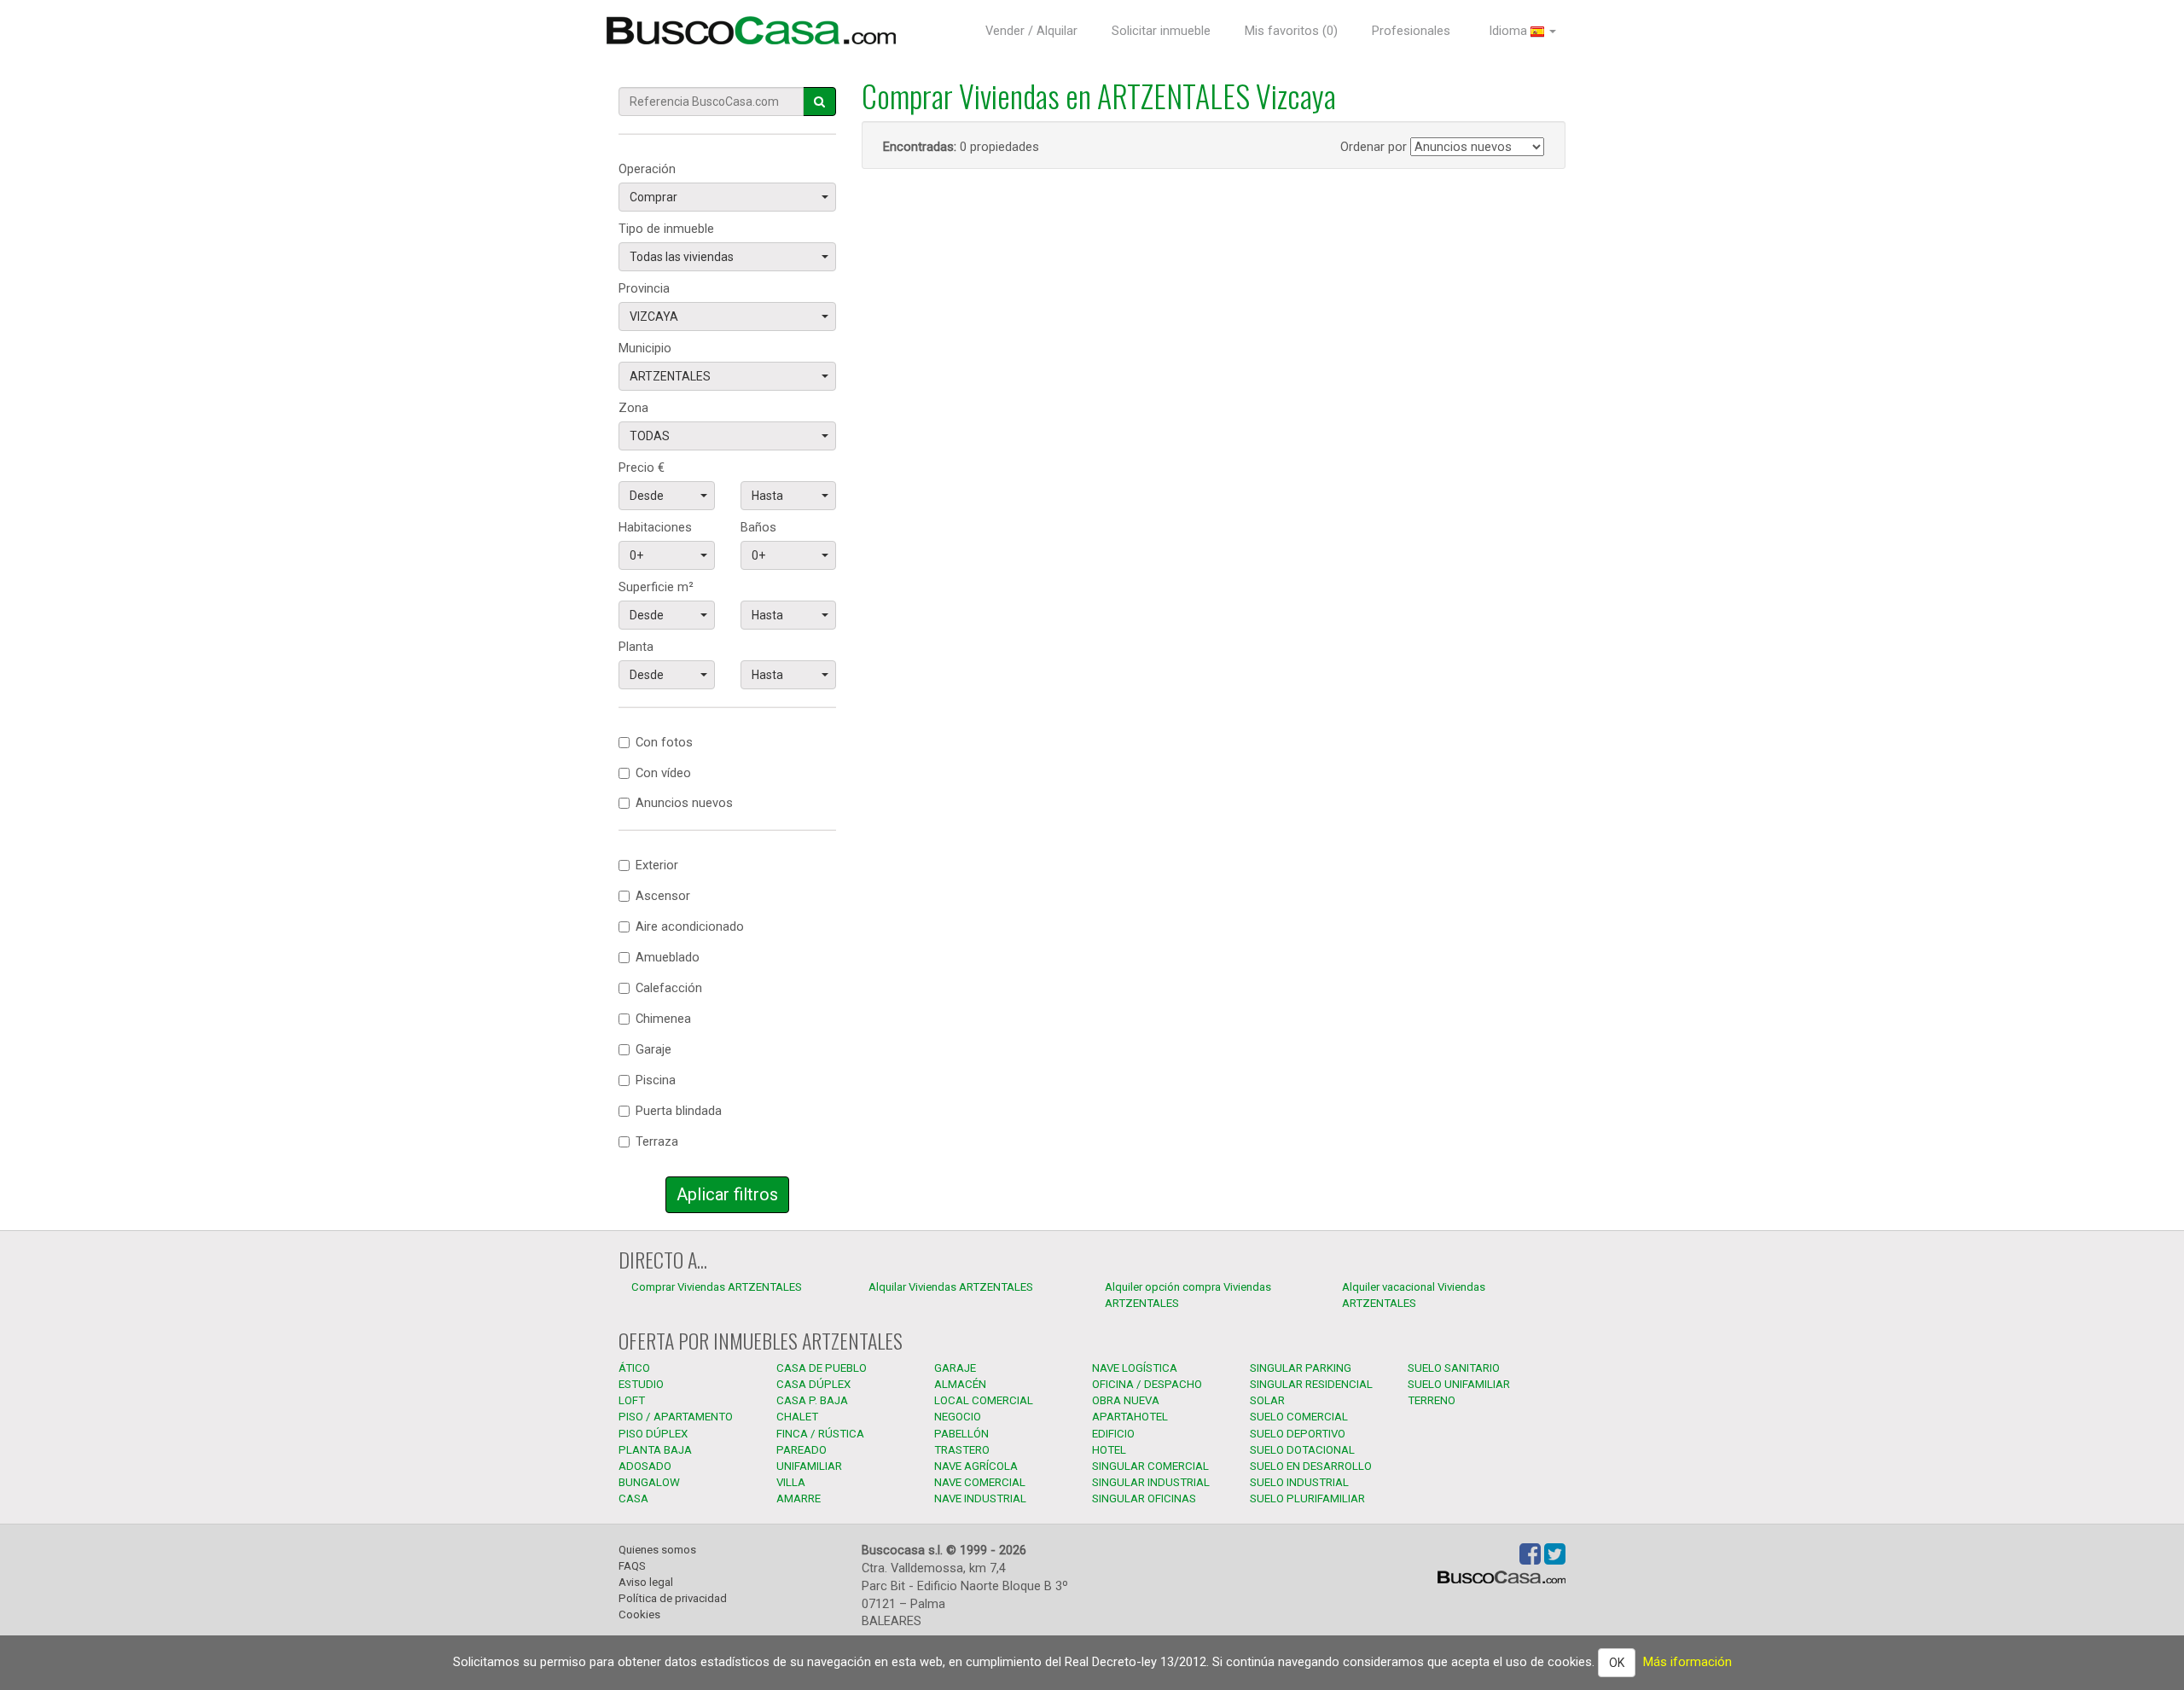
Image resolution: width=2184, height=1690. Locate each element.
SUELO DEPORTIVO (1298, 1434)
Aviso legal (646, 1582)
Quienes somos (657, 1550)
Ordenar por (1374, 147)
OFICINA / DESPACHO (1147, 1384)
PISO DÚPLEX (653, 1434)
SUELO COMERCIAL (1299, 1417)
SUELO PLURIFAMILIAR (1307, 1498)
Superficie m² (656, 587)
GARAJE (955, 1368)
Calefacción (669, 988)
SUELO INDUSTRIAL (1299, 1482)
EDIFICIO (1113, 1434)
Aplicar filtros (727, 1194)
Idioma (1510, 31)
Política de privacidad (673, 1598)
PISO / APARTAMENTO (676, 1417)
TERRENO (1432, 1400)
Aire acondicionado (690, 926)
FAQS (632, 1566)
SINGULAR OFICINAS (1144, 1498)
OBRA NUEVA (1126, 1400)
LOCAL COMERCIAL (984, 1400)
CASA (633, 1498)
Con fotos (664, 742)
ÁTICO (634, 1368)
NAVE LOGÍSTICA (1135, 1368)
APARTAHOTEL (1130, 1417)
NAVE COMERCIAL (980, 1482)
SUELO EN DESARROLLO (1311, 1466)
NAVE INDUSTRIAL (980, 1498)
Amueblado (668, 957)
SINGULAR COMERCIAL (1150, 1466)
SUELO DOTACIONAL (1302, 1450)
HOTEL (1109, 1450)
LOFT (632, 1400)
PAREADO (802, 1450)
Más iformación (1687, 1662)
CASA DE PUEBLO (822, 1368)
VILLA (791, 1482)
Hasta (767, 496)
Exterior (657, 865)
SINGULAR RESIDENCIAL (1311, 1384)
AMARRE (799, 1498)
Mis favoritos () (1291, 31)
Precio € (642, 468)
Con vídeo (663, 773)
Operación (647, 169)
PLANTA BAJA (655, 1450)
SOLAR (1267, 1400)
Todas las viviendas (682, 257)
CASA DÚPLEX (813, 1384)
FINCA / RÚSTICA (820, 1434)
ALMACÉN (960, 1384)
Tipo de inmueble (666, 229)
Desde (647, 496)
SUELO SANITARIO (1454, 1368)
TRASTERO (962, 1450)
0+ (636, 555)
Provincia (644, 288)
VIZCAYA (654, 317)
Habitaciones (655, 527)
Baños (758, 527)
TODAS (650, 436)
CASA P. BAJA (812, 1400)
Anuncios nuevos (684, 803)
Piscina (656, 1080)
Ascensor (663, 896)
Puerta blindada (679, 1111)
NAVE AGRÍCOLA (976, 1466)
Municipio (645, 348)
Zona (633, 408)
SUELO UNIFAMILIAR (1459, 1384)
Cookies (639, 1615)
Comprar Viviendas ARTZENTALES (717, 1287)
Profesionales (1411, 31)
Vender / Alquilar (1031, 31)
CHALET (797, 1417)
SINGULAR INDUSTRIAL (1151, 1482)
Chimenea (663, 1019)
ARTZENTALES (670, 376)
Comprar (653, 197)
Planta (636, 647)
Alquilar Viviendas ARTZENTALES (951, 1287)
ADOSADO (645, 1466)
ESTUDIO (641, 1384)
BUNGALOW (649, 1482)
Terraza (657, 1141)
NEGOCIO (958, 1417)
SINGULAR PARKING (1301, 1368)
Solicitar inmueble (1161, 31)
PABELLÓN (961, 1434)
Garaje (653, 1049)
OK (1617, 1663)
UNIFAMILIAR (809, 1466)
